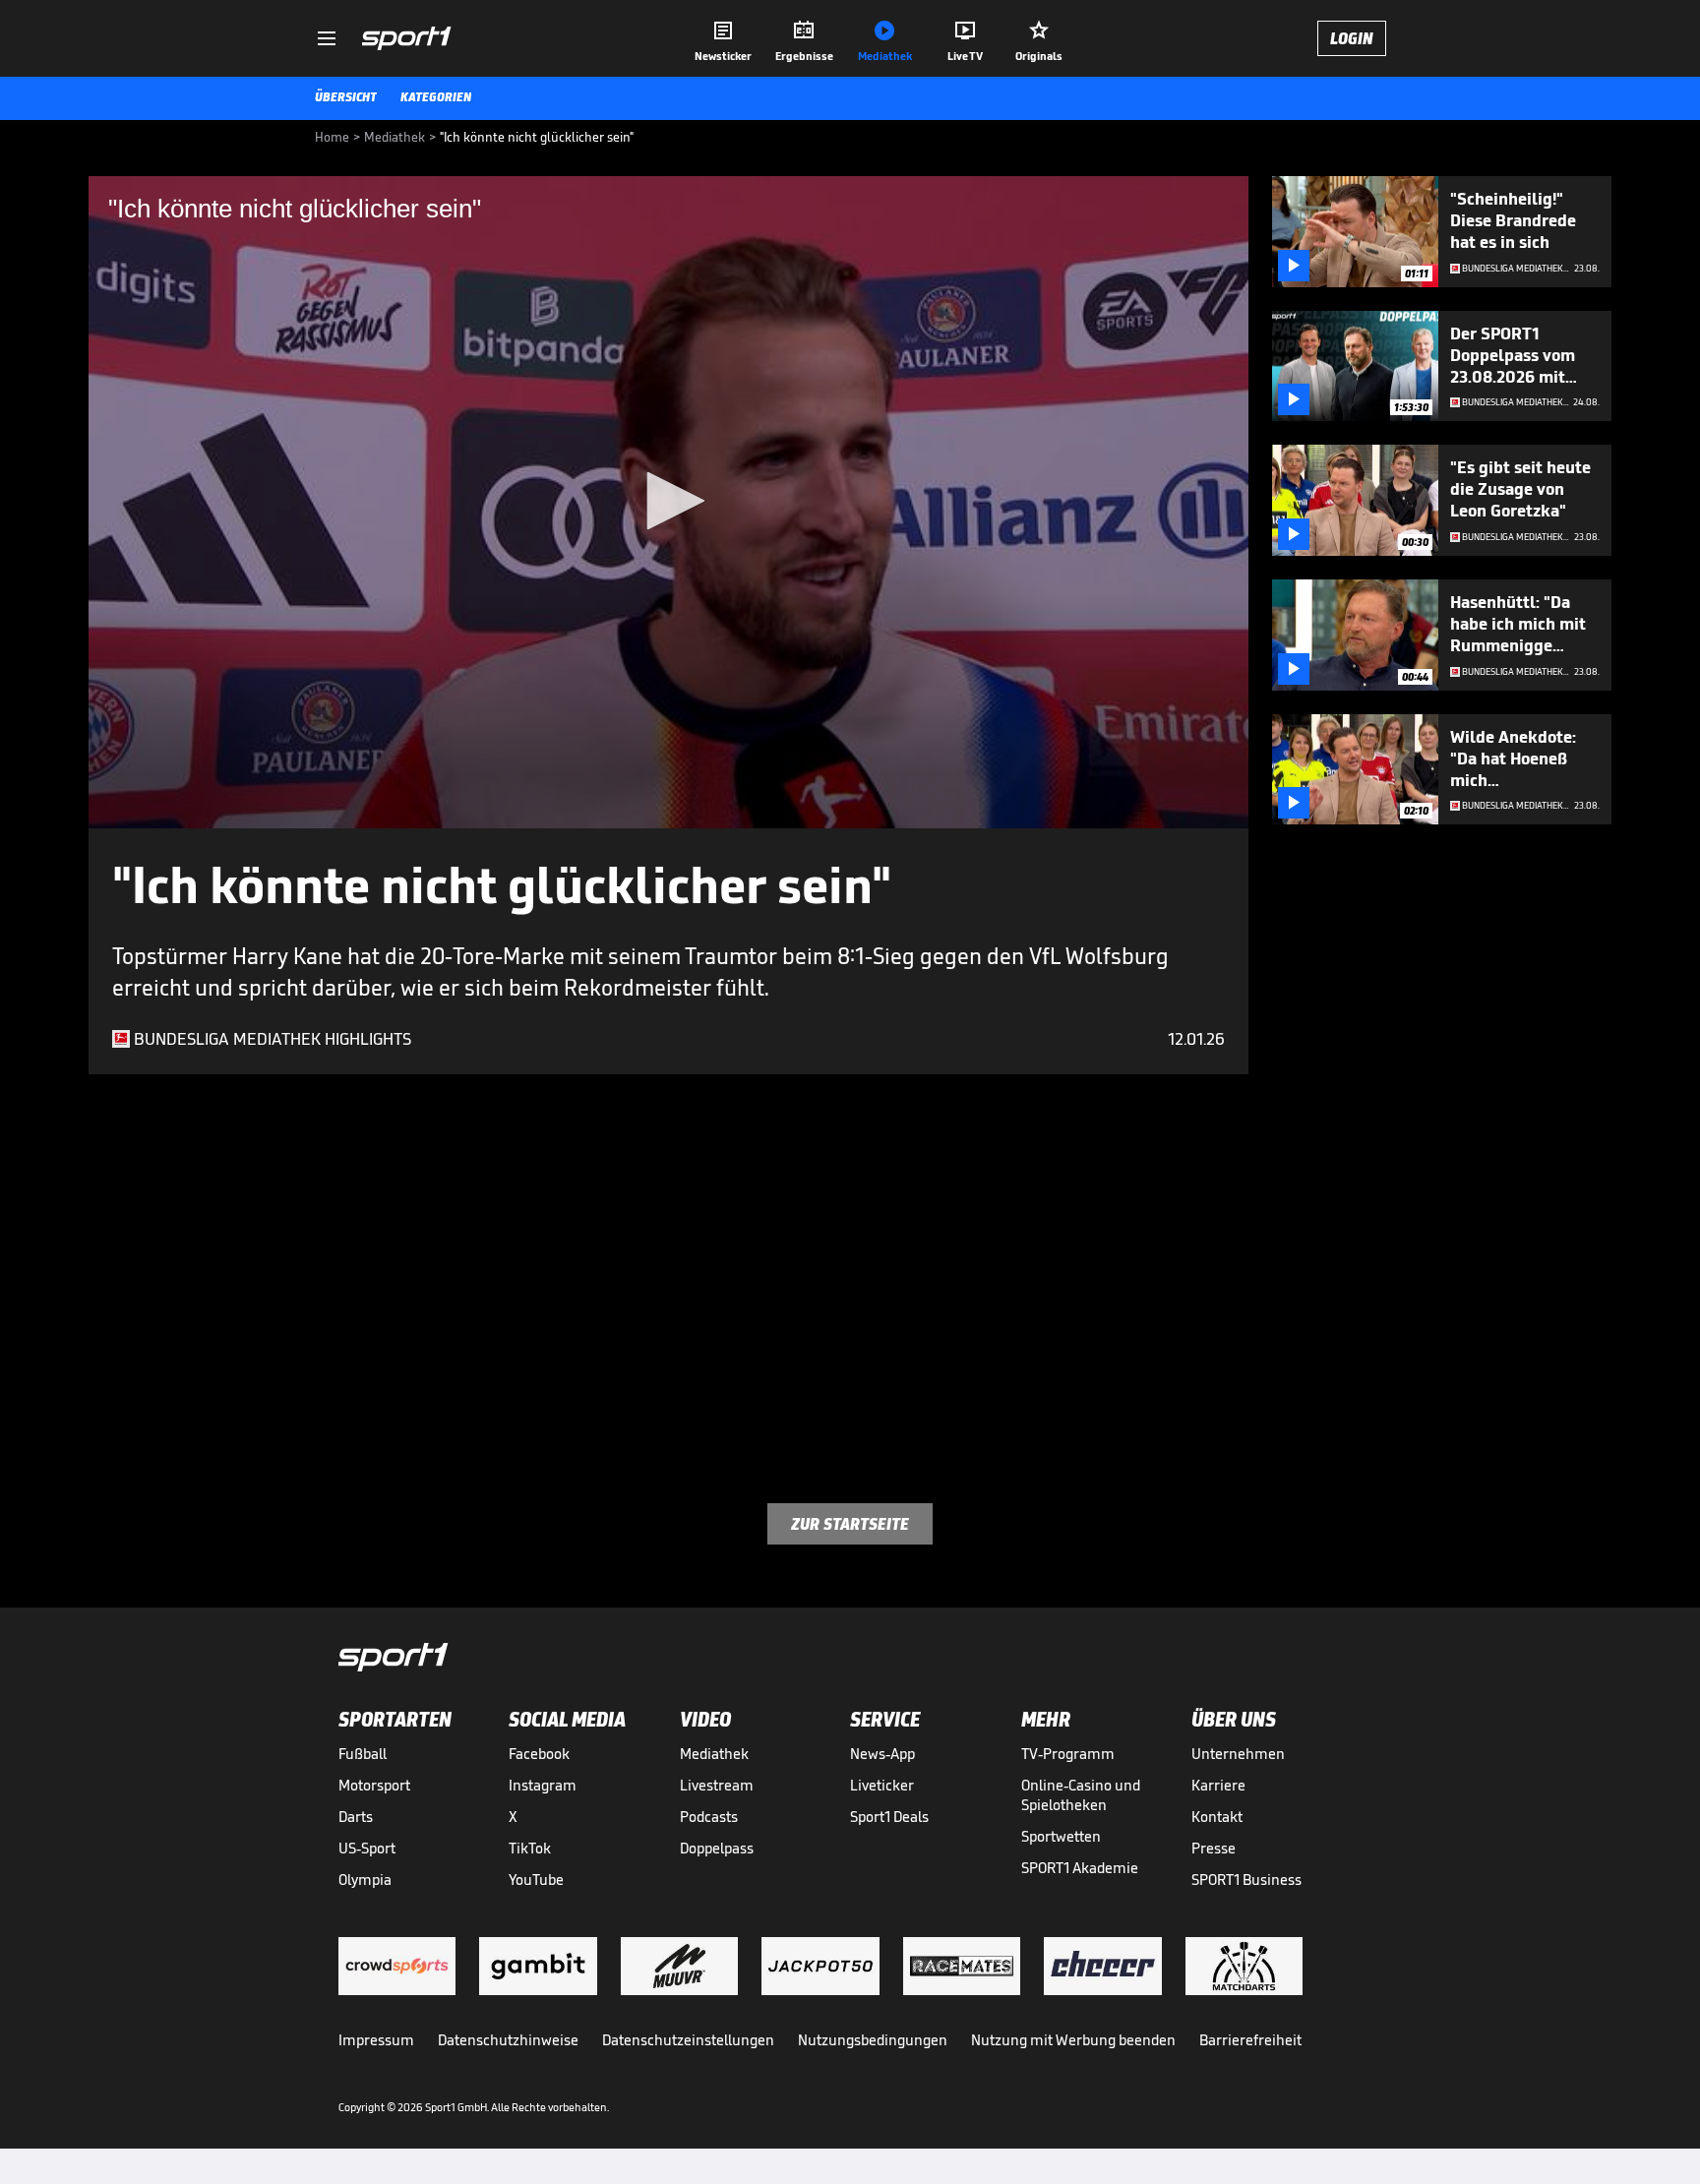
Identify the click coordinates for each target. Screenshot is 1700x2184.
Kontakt (1217, 1817)
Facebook (539, 1754)
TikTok (530, 1848)
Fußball (363, 1754)
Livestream (717, 1785)
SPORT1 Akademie (1080, 1868)
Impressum (376, 2040)
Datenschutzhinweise (508, 2040)
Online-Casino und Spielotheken (1081, 1795)
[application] (668, 502)
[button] (669, 501)
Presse (1214, 1848)
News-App (882, 1754)
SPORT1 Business (1246, 1880)
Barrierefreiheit (1250, 2040)
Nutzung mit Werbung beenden (1073, 2040)
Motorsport (374, 1785)
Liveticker (882, 1785)
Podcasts (709, 1817)
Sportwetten (1061, 1836)
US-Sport (367, 1848)
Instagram (543, 1785)
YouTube (536, 1880)
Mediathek (714, 1754)
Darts (356, 1817)
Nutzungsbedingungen (873, 2040)
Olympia (365, 1880)
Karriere (1218, 1785)
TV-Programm (1068, 1754)
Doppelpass (717, 1848)
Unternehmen (1238, 1754)
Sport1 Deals (889, 1817)
